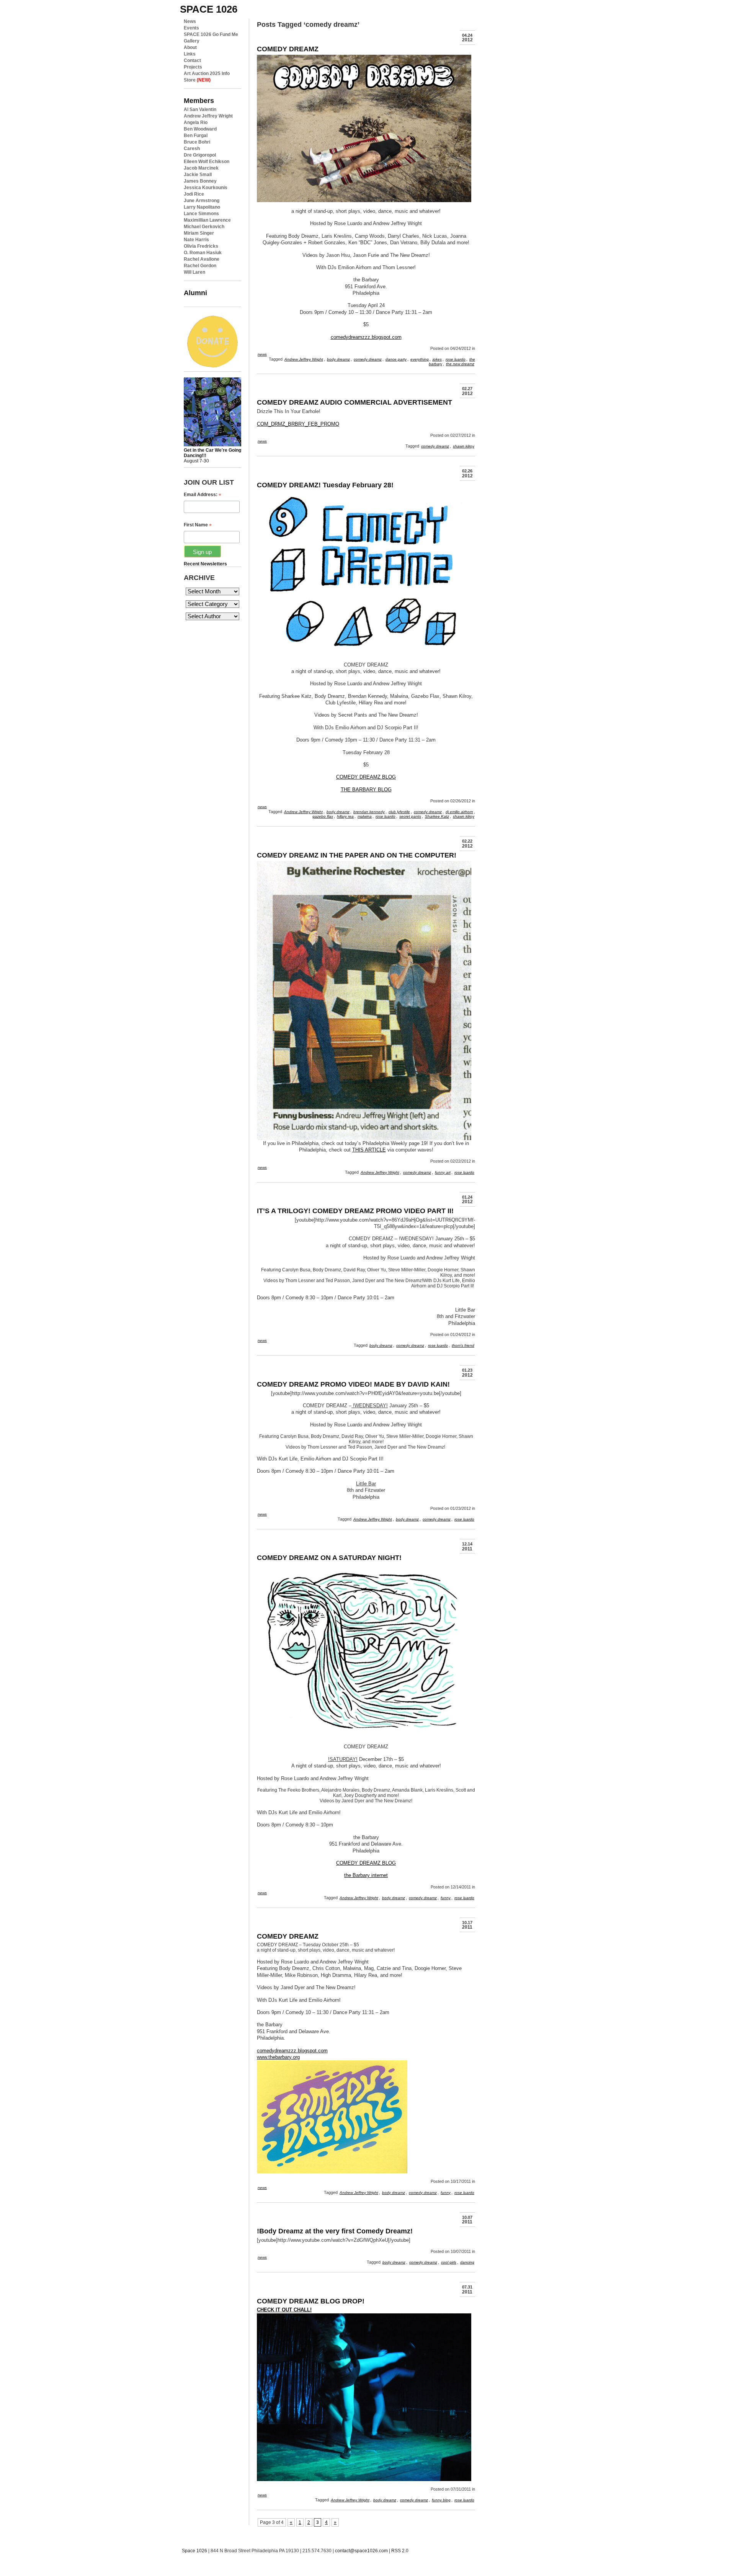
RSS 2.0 (400, 2551)
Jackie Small (198, 175)
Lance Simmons (201, 214)
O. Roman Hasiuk (203, 253)
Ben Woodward (200, 129)
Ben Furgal (196, 136)
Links (190, 54)
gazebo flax (323, 816)
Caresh (192, 149)
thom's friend (463, 1345)
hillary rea (345, 816)
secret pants (410, 816)
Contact (192, 60)
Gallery (192, 41)
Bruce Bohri (197, 142)
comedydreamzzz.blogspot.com (366, 337)
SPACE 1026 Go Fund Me (211, 34)
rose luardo (456, 359)
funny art (443, 1172)
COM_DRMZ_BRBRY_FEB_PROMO (298, 424)
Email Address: (203, 495)
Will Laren (194, 272)
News (190, 21)
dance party (396, 359)
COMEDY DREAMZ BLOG (366, 777)
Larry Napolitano (202, 207)
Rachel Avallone (202, 259)
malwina (365, 816)
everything (420, 359)
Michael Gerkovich (204, 227)
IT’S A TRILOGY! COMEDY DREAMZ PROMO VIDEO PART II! (355, 1211)
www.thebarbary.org (278, 2057)
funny (446, 1898)
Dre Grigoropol (200, 155)
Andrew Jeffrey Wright (208, 116)
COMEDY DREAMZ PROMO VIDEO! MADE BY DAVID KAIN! (353, 1384)
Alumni (195, 293)
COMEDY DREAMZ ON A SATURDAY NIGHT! (329, 1558)
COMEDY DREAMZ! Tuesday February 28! (325, 485)
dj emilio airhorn (459, 812)
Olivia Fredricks (201, 246)
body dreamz (338, 359)
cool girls (449, 2262)
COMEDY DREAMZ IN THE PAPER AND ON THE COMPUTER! (357, 855)
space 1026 (209, 9)
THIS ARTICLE (369, 1150)
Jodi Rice (194, 194)
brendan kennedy (369, 812)
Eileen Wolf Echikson (207, 162)
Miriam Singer (199, 233)
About (190, 47)
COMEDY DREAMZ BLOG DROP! (311, 2301)
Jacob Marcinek (201, 168)
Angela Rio (196, 123)
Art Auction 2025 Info (207, 74)
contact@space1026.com (361, 2551)
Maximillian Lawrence (207, 220)
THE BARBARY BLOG (366, 790)
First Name (198, 525)
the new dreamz (460, 364)
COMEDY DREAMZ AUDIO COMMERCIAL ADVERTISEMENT (354, 402)
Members (199, 100)
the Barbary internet (366, 1875)
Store (197, 80)
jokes (437, 359)
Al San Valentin (200, 109)
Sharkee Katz (437, 816)
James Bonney (200, 181)
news (262, 354)
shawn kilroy (464, 446)
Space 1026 (194, 2551)
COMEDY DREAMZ (288, 49)
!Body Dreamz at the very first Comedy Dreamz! (335, 2231)
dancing (467, 2262)
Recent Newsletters (205, 564)
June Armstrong (202, 201)
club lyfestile (399, 812)
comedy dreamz (368, 359)
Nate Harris (196, 240)
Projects (193, 67)
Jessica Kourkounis (206, 188)
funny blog (441, 2500)
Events (191, 28)
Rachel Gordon (200, 266)
